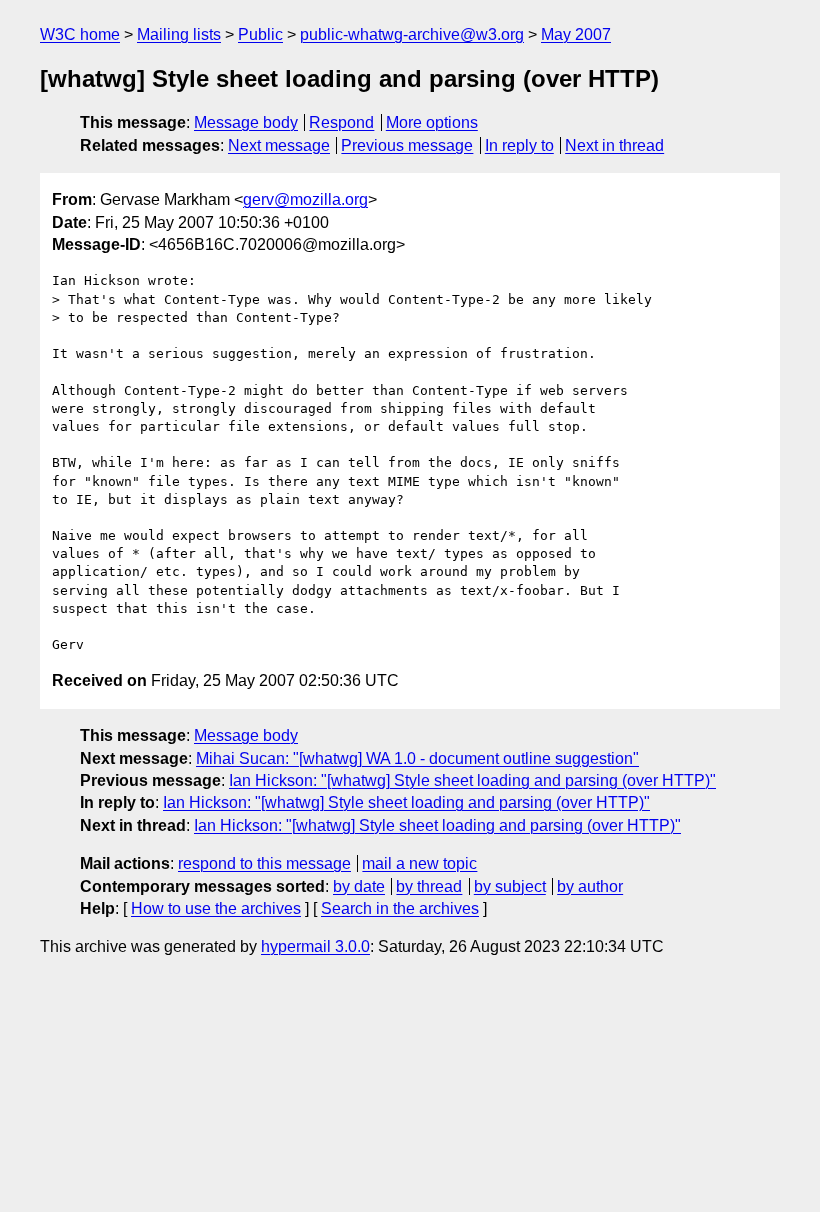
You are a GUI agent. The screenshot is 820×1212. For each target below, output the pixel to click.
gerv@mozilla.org (305, 199)
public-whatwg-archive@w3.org (412, 34)
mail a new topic (419, 863)
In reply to (519, 145)
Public (260, 34)
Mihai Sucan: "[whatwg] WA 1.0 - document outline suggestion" (417, 758)
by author (590, 886)
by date (359, 886)
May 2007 (576, 34)
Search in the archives (400, 908)
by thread (429, 886)
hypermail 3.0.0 (315, 946)
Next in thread (614, 145)
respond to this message (264, 863)
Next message (279, 145)
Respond (341, 122)
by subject (510, 886)
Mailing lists (179, 34)
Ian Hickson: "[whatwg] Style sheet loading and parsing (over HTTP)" (472, 780)
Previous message (407, 145)
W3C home (80, 34)
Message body (246, 122)
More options (432, 122)
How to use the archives (216, 908)
